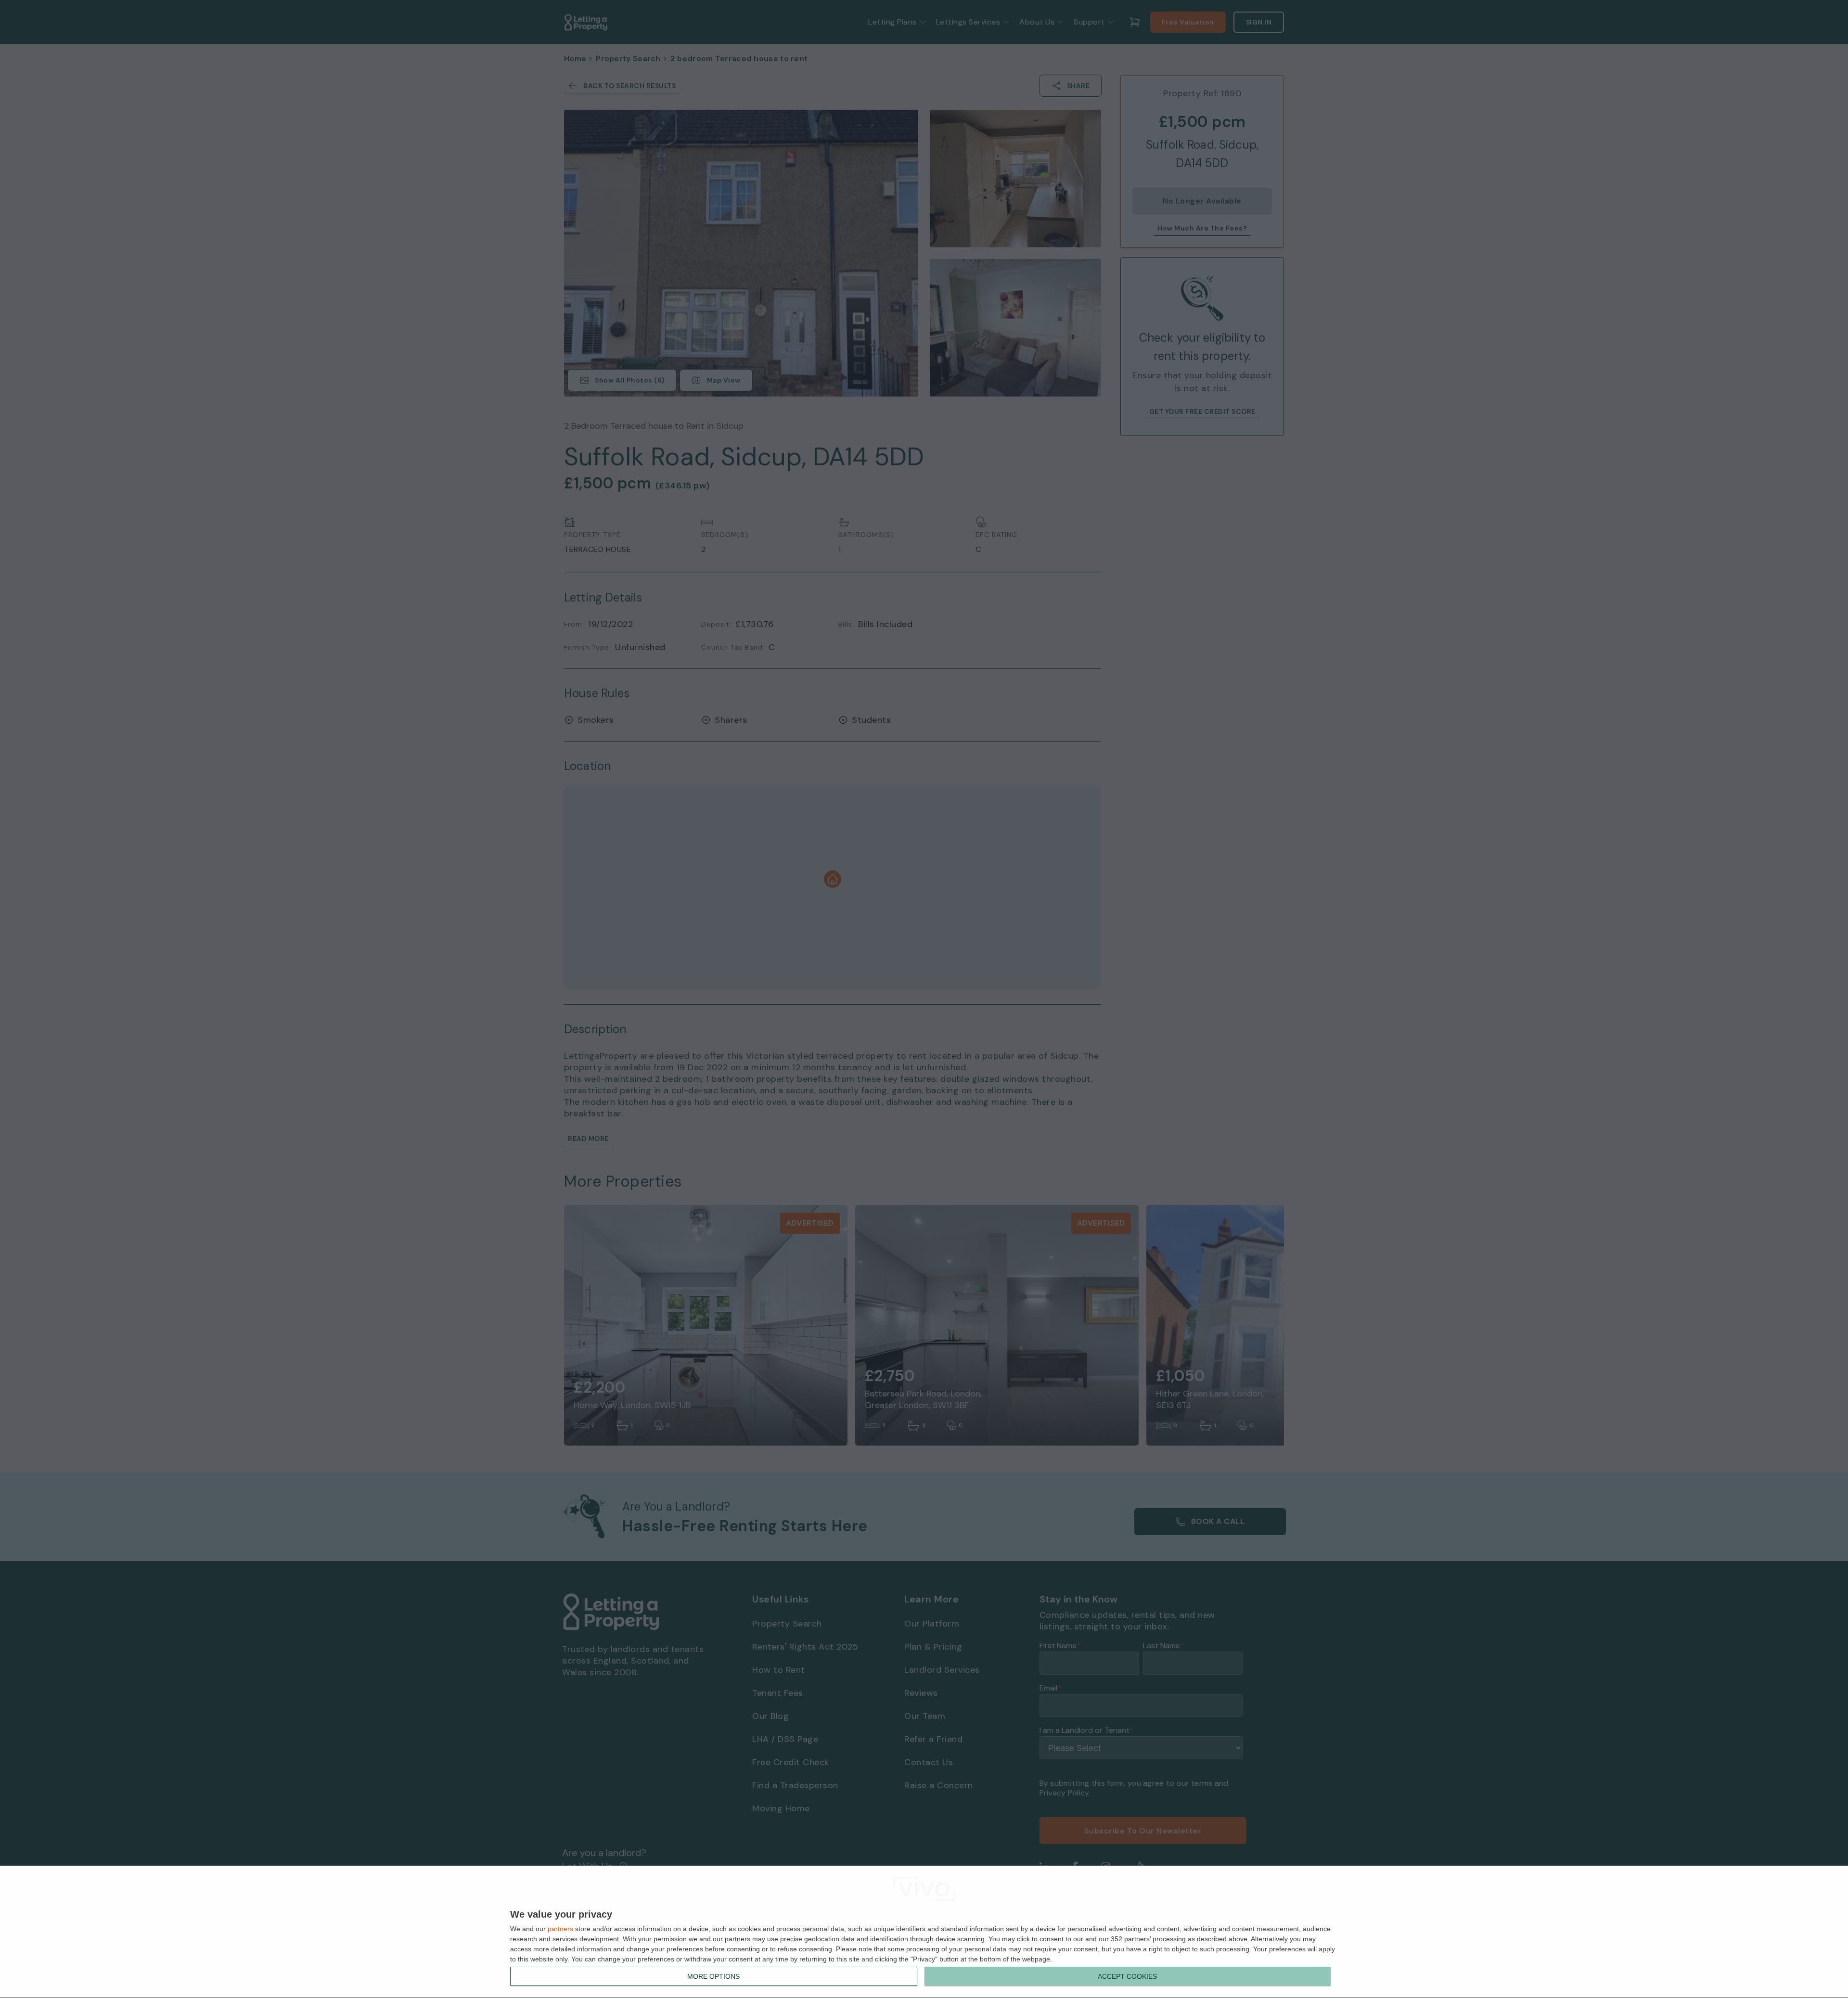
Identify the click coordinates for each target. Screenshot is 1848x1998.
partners (560, 1929)
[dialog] (924, 1932)
